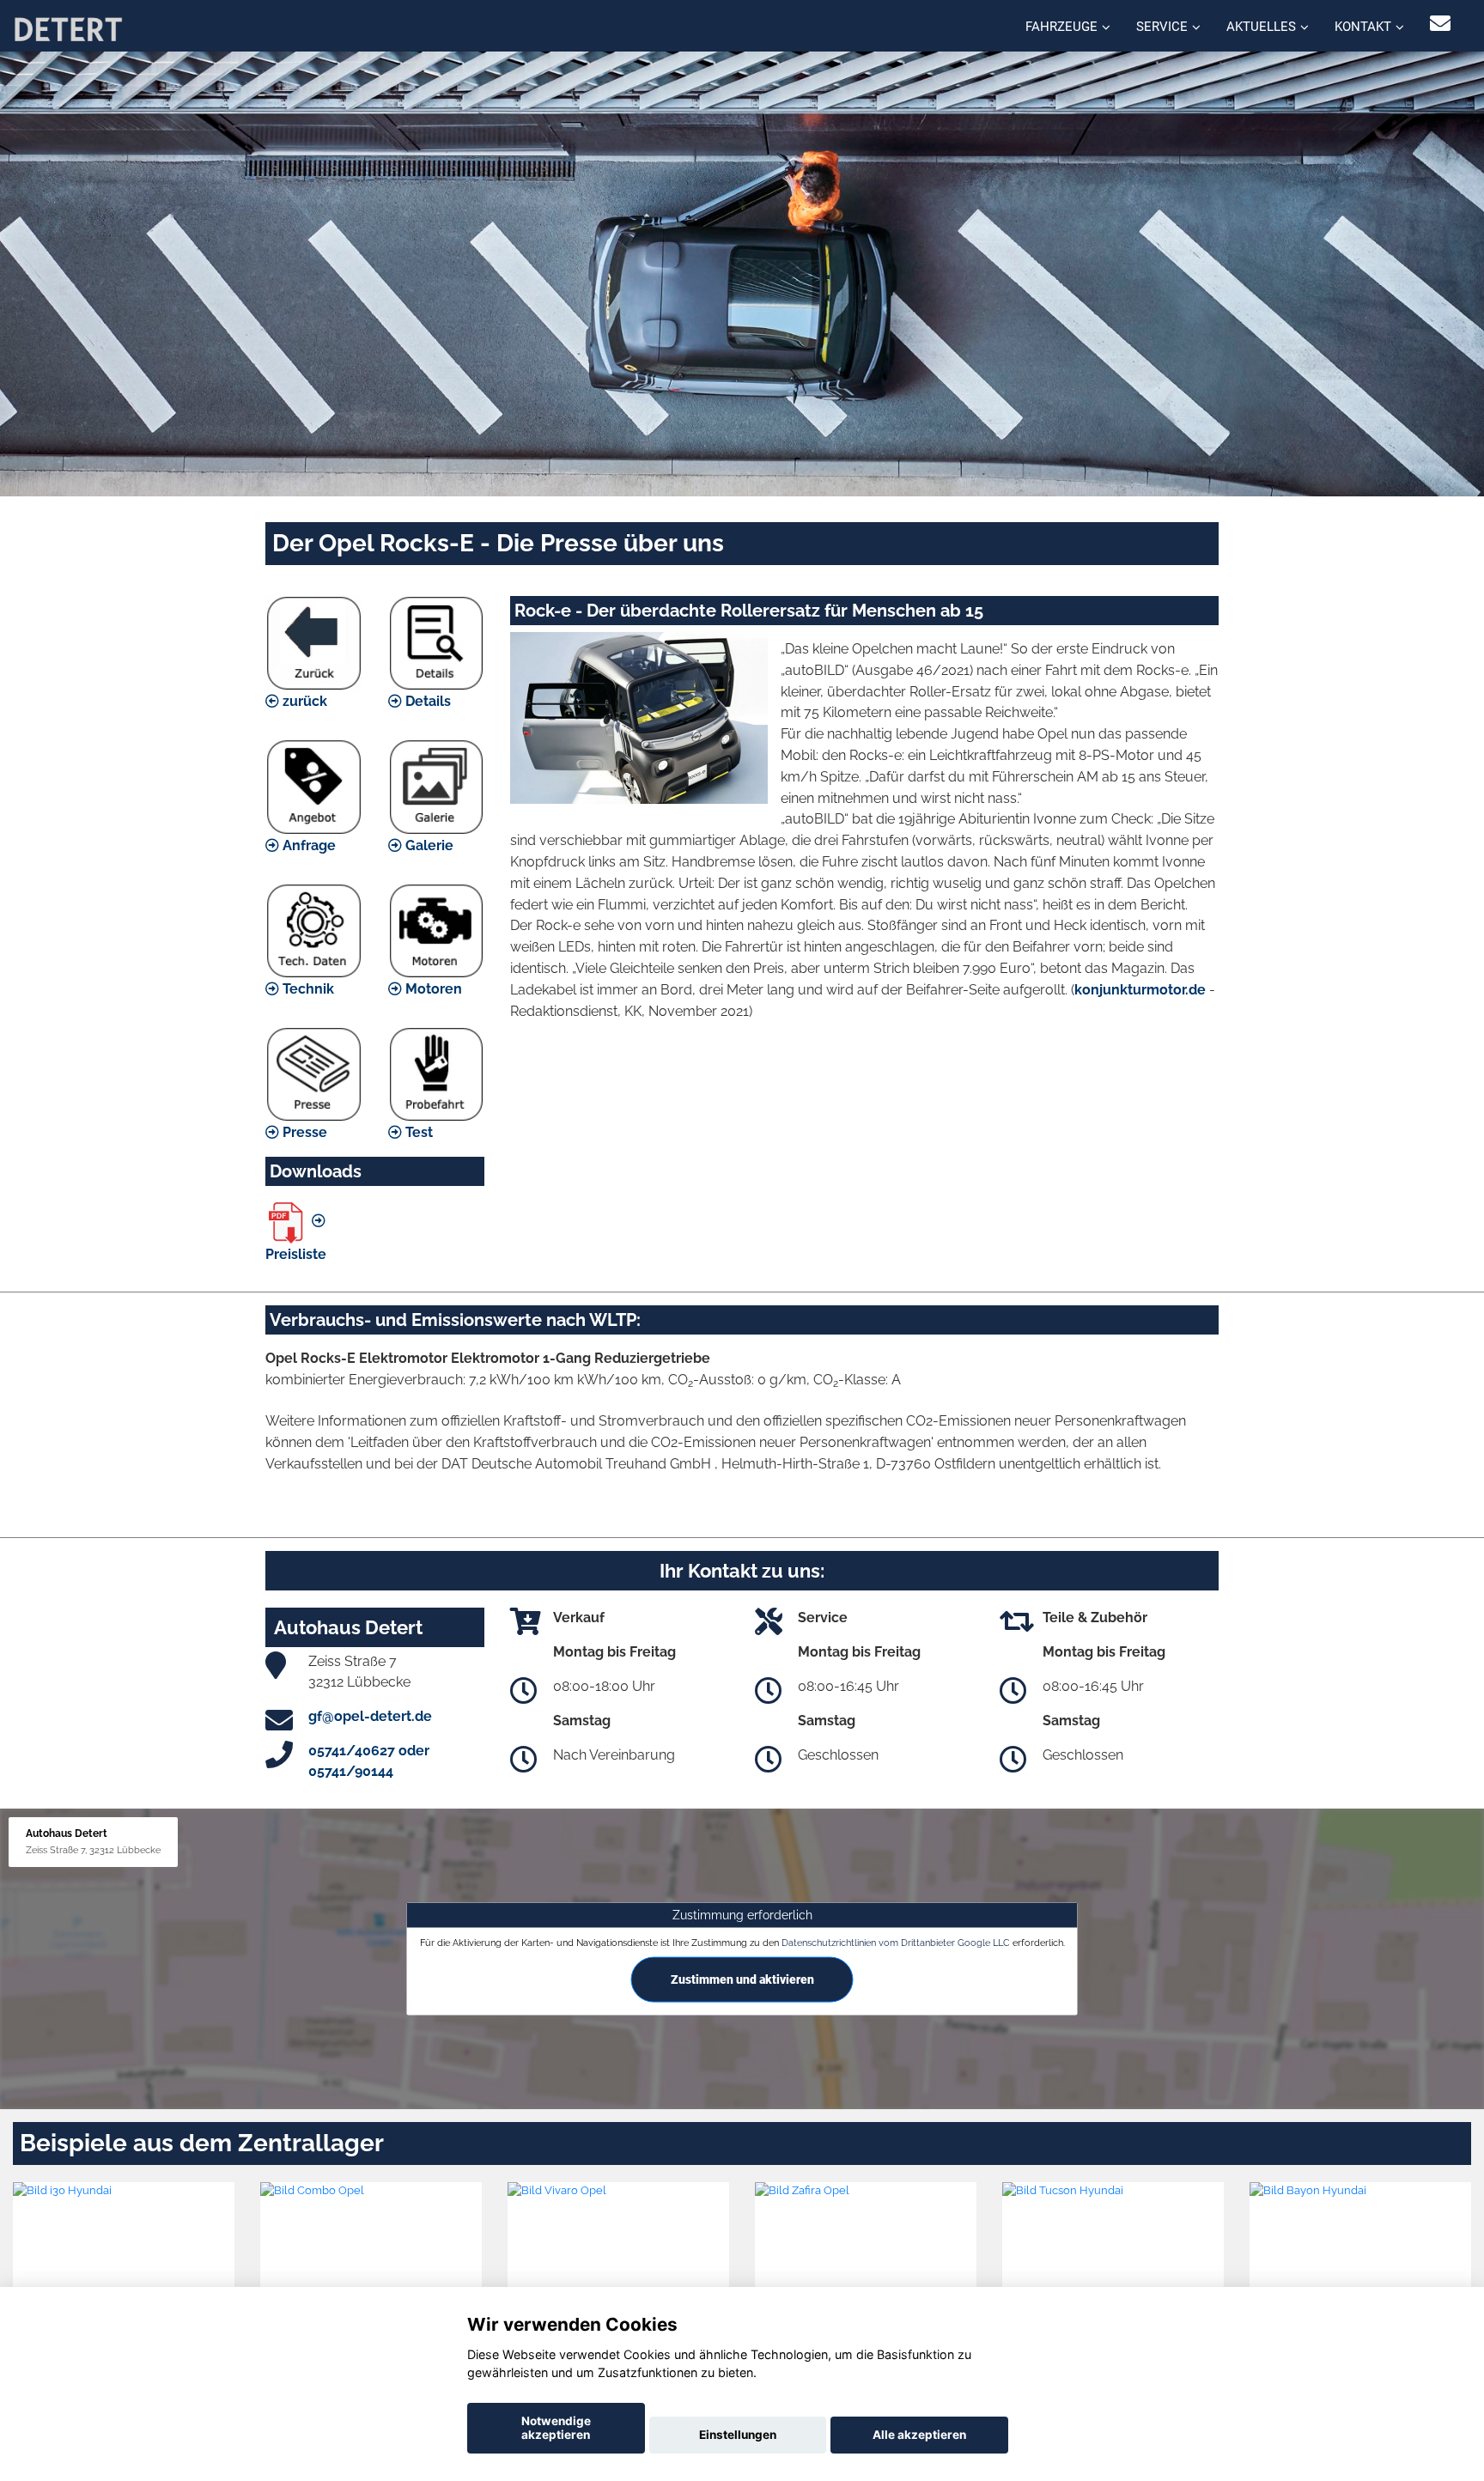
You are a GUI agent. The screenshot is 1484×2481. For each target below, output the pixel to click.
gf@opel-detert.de (370, 1716)
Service (1162, 27)
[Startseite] (68, 28)
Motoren (432, 989)
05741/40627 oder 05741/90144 (369, 1761)
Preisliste (296, 1254)
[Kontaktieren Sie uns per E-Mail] (1440, 24)
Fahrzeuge (1061, 27)
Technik (307, 989)
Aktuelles (1261, 27)
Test (417, 1132)
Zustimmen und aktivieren (742, 1979)
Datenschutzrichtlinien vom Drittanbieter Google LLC (896, 1943)
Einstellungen (738, 2435)
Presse (303, 1132)
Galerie (428, 845)
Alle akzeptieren (919, 2435)
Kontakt (1363, 27)
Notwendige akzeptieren (556, 2428)
